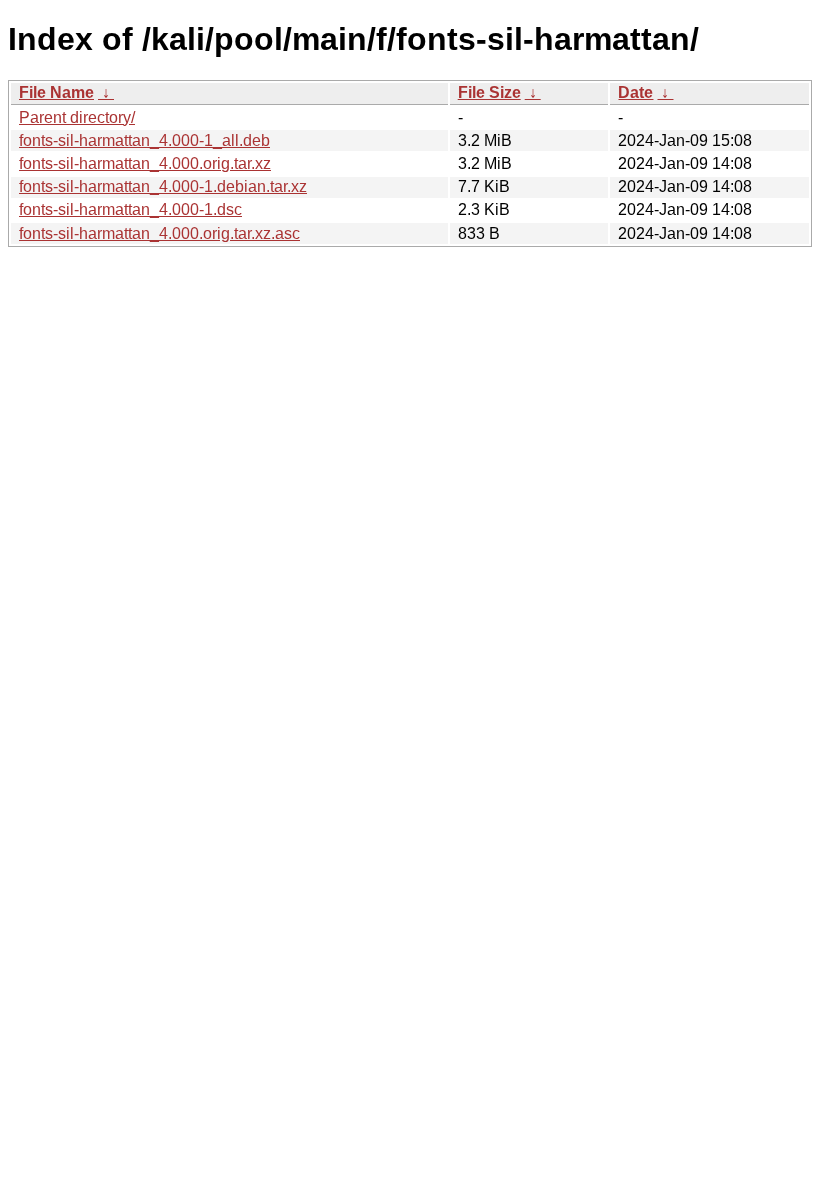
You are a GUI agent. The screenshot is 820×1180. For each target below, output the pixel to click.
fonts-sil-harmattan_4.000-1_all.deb (144, 140)
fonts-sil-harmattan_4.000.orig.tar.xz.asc (159, 233)
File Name (56, 92)
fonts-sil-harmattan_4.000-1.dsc (130, 209)
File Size (489, 92)
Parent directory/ (77, 117)
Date (635, 92)
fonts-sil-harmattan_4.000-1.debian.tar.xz (163, 186)
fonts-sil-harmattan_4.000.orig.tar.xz (145, 163)
